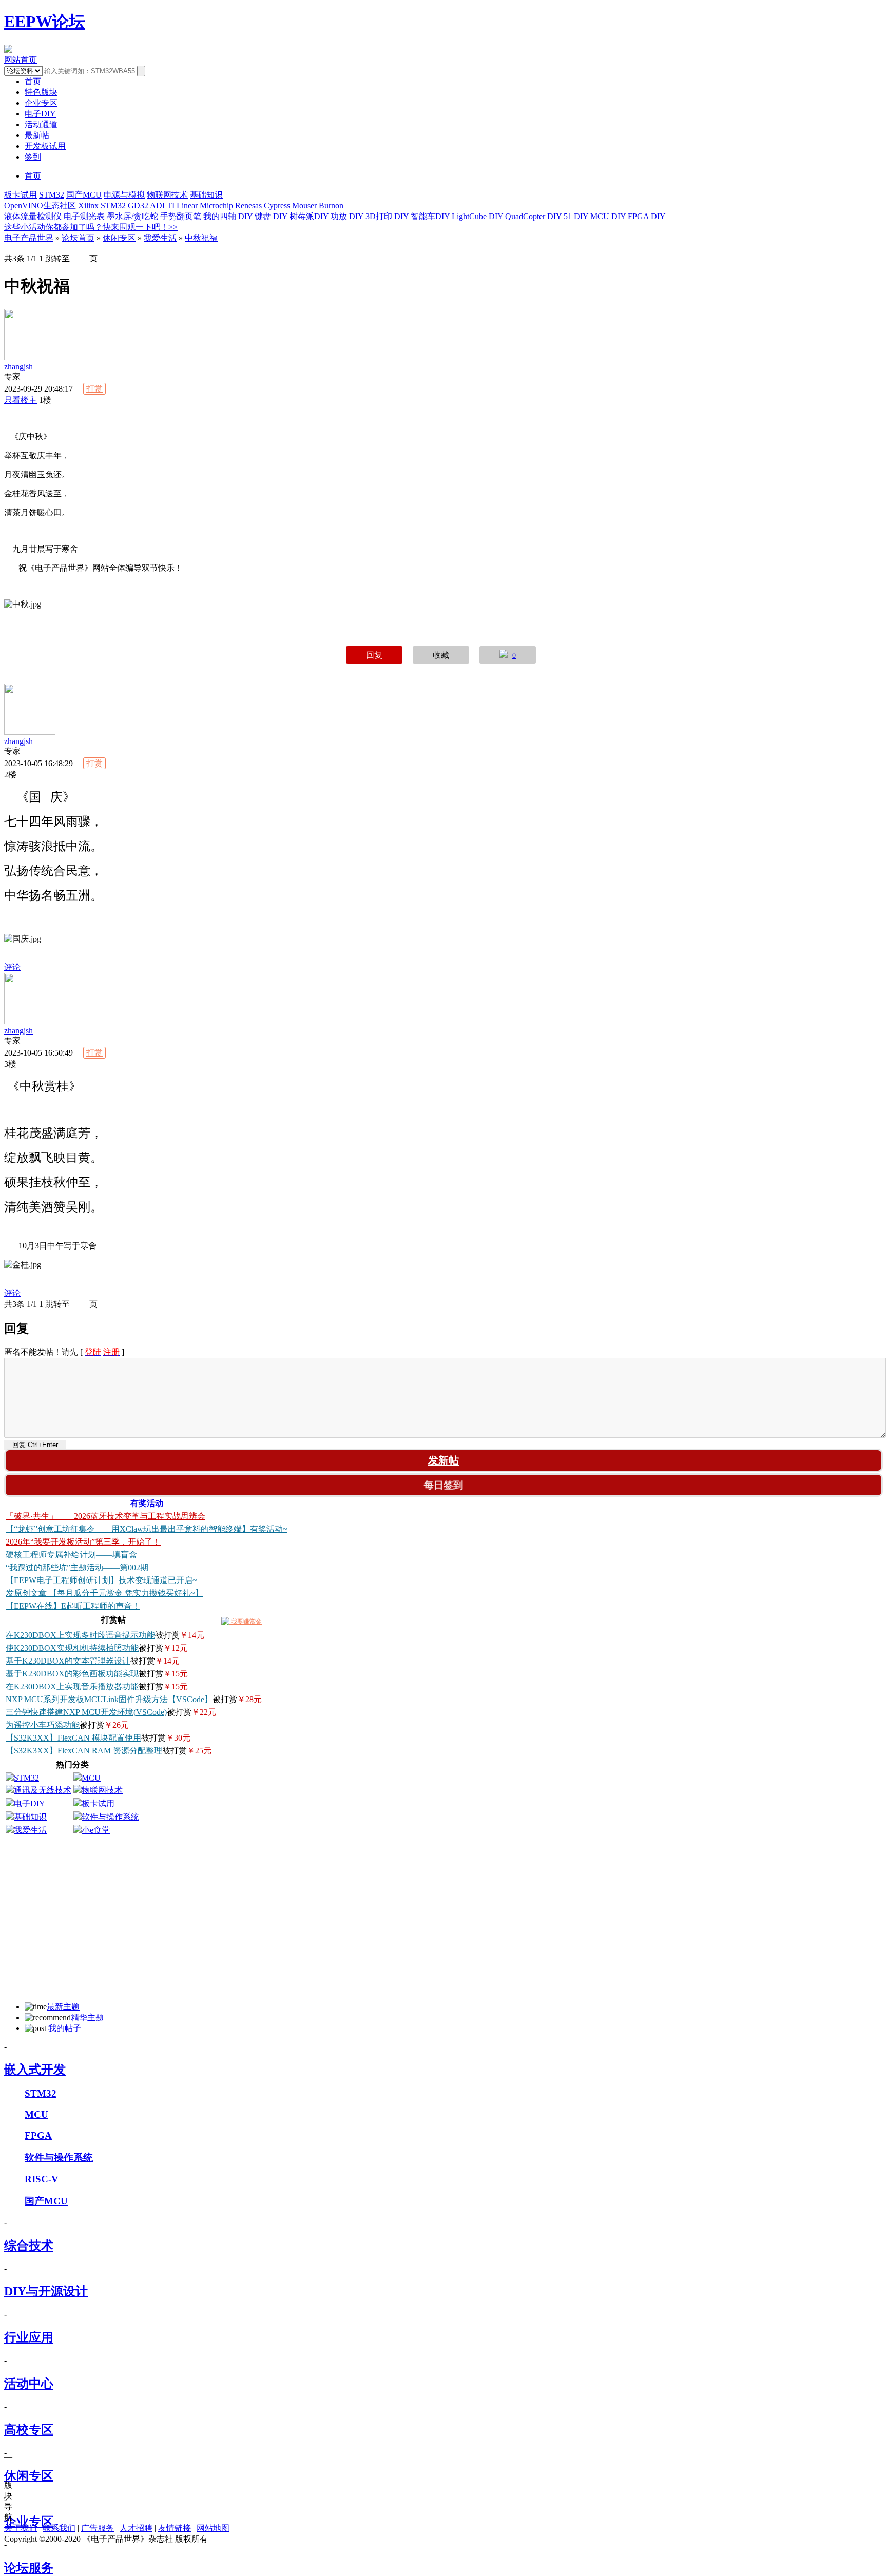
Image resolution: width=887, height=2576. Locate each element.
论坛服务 (29, 2568)
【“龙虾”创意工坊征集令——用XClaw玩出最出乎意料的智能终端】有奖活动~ (147, 1529)
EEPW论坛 (45, 22)
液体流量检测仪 (33, 216)
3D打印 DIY (387, 216)
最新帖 (37, 135)
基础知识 (206, 195)
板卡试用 (21, 195)
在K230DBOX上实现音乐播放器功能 (72, 1686)
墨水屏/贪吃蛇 (132, 216)
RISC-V (42, 2179)
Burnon (331, 206)
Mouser (304, 206)
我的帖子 (65, 2028)
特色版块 (41, 92)
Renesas (248, 206)
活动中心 (29, 2384)
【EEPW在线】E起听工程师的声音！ (73, 1606)
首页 (33, 176)
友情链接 (175, 2528)
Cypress (277, 206)
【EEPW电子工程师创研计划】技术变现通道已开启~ (101, 1580)
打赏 (94, 389)
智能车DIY (430, 216)
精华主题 (87, 2017)
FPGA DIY (647, 216)
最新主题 (63, 2007)
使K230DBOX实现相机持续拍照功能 (72, 1648)
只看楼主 (21, 400)
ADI (157, 206)
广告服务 (98, 2528)
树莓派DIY (309, 216)
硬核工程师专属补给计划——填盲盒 (71, 1555)
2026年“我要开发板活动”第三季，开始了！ (83, 1542)
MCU (91, 1778)
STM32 (52, 195)
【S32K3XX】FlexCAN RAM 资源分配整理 (84, 1751)
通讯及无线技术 (43, 1790)
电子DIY (40, 114)
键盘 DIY (271, 216)
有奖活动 (147, 1503)
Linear (187, 206)
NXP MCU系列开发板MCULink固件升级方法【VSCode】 (109, 1699)
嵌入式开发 (35, 2070)
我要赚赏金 (246, 1622)
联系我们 (59, 2528)
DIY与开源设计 (46, 2291)
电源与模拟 (124, 195)
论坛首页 (78, 238)
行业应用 (29, 2337)
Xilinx (88, 206)
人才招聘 (136, 2528)
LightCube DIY (477, 216)
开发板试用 (45, 146)
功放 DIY (347, 216)
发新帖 (444, 1460)
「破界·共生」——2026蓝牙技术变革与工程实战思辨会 (105, 1516)
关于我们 (21, 2528)
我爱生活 (160, 238)
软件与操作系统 (110, 1817)
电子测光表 (84, 216)
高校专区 (29, 2430)
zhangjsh (18, 367)
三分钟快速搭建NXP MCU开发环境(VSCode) (86, 1712)
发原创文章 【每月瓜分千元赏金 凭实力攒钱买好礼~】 (104, 1593)
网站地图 (213, 2528)
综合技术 (29, 2246)
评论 (12, 967)
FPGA (38, 2135)
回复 (374, 655)
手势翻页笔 (181, 216)
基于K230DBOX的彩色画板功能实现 (72, 1674)
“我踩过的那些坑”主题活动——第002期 (77, 1567)
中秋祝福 (201, 238)
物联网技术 (167, 195)
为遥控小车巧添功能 (43, 1725)
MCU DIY (608, 216)
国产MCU (84, 195)
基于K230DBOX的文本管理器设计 (68, 1661)
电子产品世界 (29, 238)
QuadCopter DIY (533, 216)
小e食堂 (96, 1830)
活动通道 (41, 124)
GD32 (138, 206)
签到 (33, 157)
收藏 (441, 655)
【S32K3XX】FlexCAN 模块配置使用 (73, 1738)
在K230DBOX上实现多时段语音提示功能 (80, 1635)
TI (171, 206)
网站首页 (21, 60)
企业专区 (41, 103)
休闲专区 (119, 238)
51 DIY (576, 216)
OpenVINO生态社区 (40, 206)
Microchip (216, 206)
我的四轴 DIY (228, 216)
